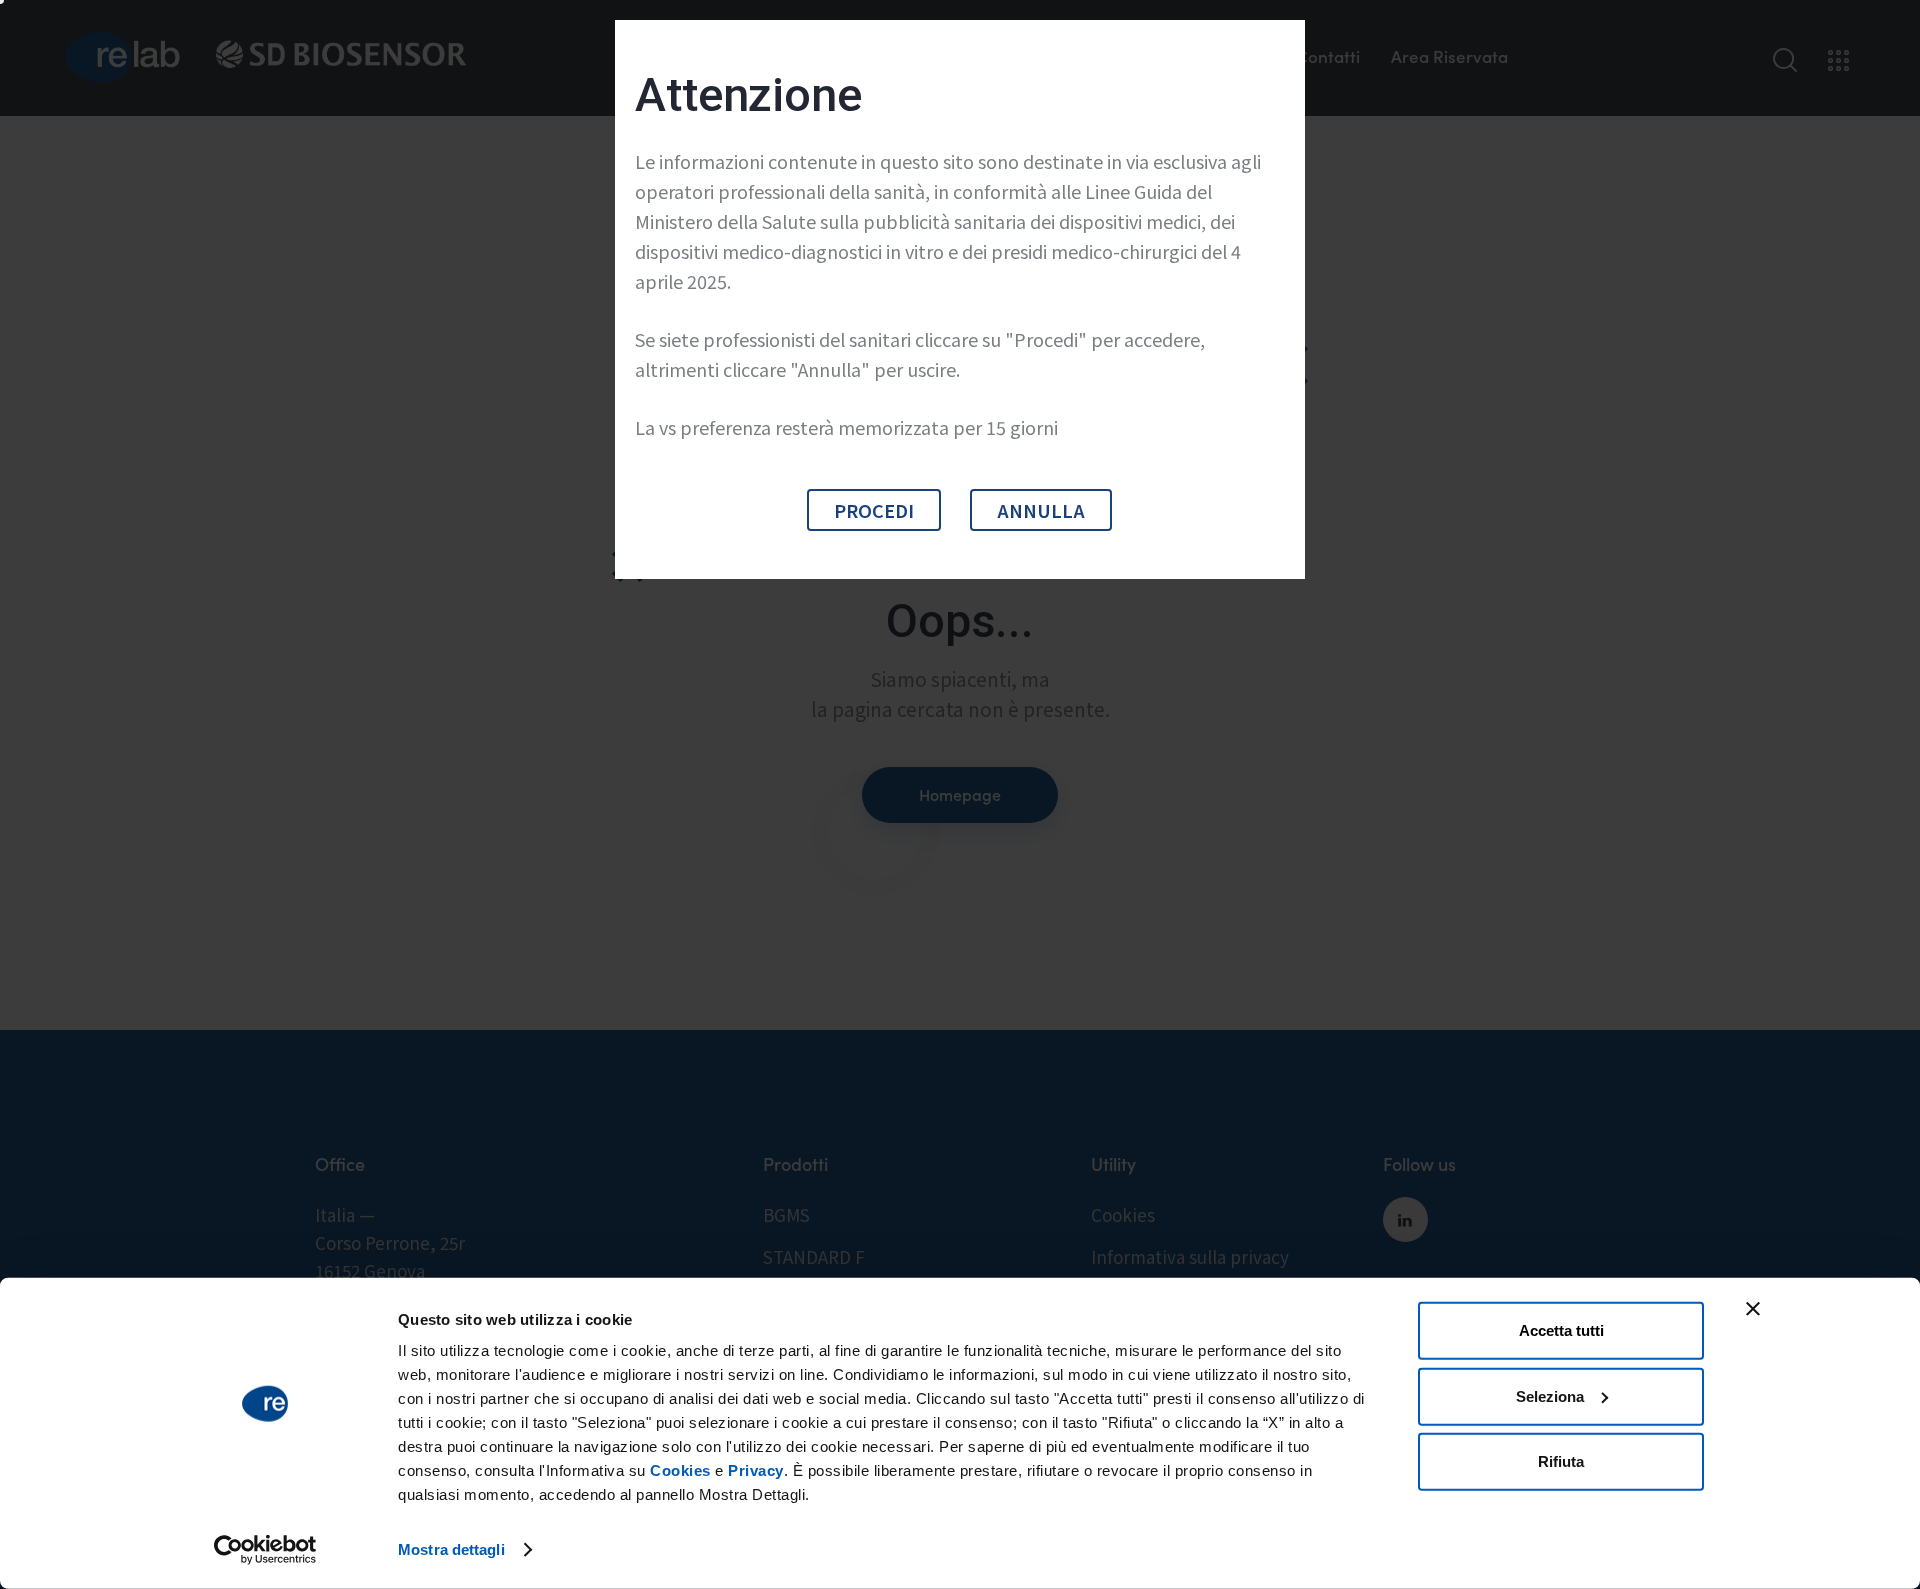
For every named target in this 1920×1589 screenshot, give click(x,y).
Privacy (756, 1470)
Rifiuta (1561, 1461)
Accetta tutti (1561, 1330)
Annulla (1041, 510)
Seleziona (1550, 1395)
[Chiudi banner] (1753, 1309)
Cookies (680, 1470)
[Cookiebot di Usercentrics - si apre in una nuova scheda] (265, 1550)
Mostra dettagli (451, 1549)
